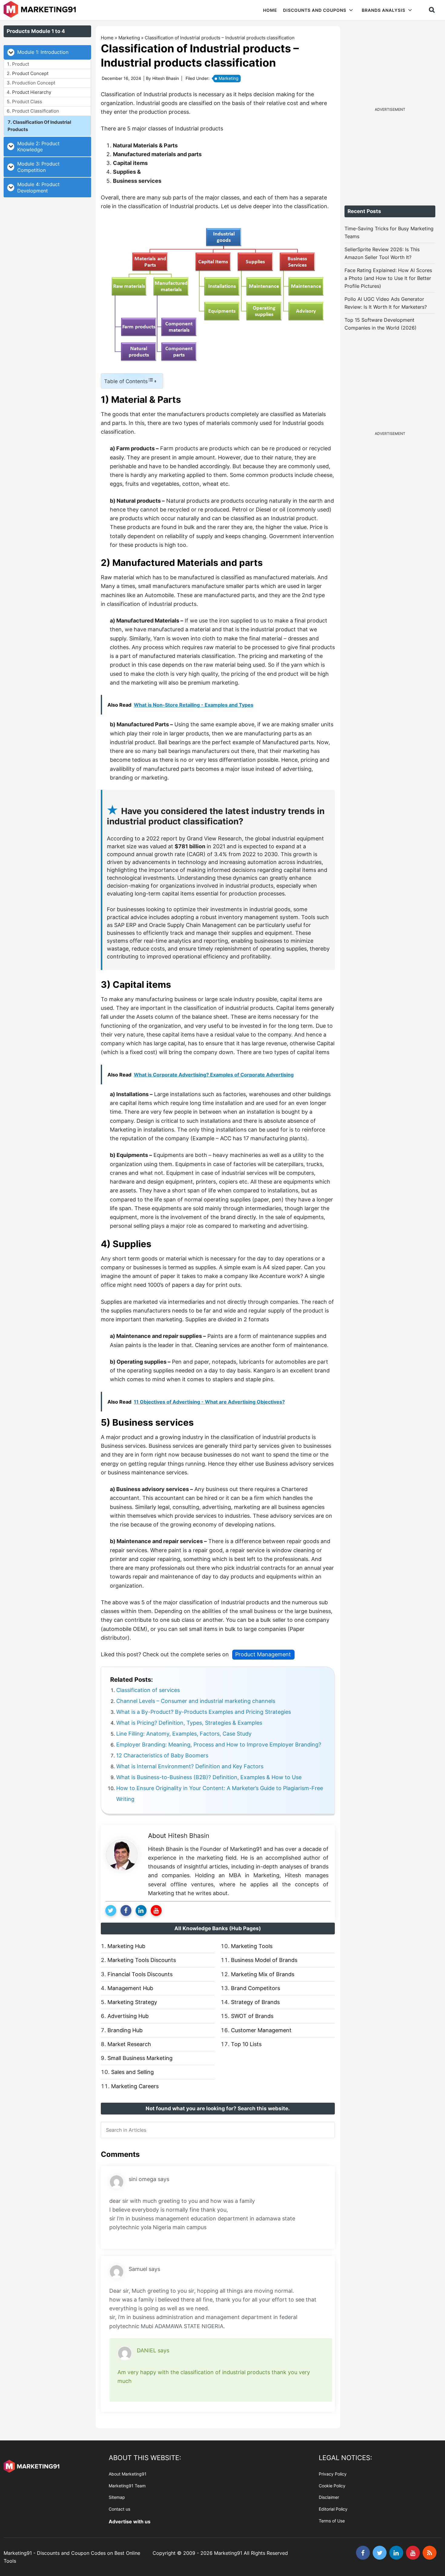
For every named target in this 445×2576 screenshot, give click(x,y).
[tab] (47, 52)
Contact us (119, 2509)
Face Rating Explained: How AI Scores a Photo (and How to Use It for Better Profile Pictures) (388, 278)
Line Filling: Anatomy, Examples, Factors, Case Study (184, 1734)
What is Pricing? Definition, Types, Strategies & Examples (189, 1723)
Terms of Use (332, 2521)
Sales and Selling (132, 2072)
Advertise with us (130, 2522)
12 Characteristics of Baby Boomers (162, 1755)
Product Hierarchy (32, 92)
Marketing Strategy (132, 2002)
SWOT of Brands (252, 2016)
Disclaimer (329, 2497)
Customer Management (261, 2030)
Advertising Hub (128, 2016)
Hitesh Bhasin (189, 1836)
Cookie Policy (332, 2486)
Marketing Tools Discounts (142, 1960)
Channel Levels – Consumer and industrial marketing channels (196, 1701)
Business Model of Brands (264, 1960)
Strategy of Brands (255, 2002)
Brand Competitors (255, 1988)
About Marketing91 (128, 2474)
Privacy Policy (333, 2474)
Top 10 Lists (246, 2044)
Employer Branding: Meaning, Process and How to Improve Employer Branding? (219, 1745)
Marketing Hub (126, 1946)
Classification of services (148, 1690)
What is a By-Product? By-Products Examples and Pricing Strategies (204, 1712)
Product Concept (30, 73)
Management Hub (130, 1988)
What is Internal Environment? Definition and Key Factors (190, 1766)
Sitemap (117, 2497)
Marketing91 (41, 10)
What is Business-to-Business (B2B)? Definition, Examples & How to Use (209, 1777)
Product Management (263, 1654)
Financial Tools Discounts (140, 1974)
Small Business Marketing (140, 2058)
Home (107, 38)
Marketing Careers (135, 2086)
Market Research (129, 2044)
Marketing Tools (252, 1946)
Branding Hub (125, 2030)
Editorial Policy (333, 2509)
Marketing (129, 38)
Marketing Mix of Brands (263, 1974)
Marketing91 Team (127, 2486)
